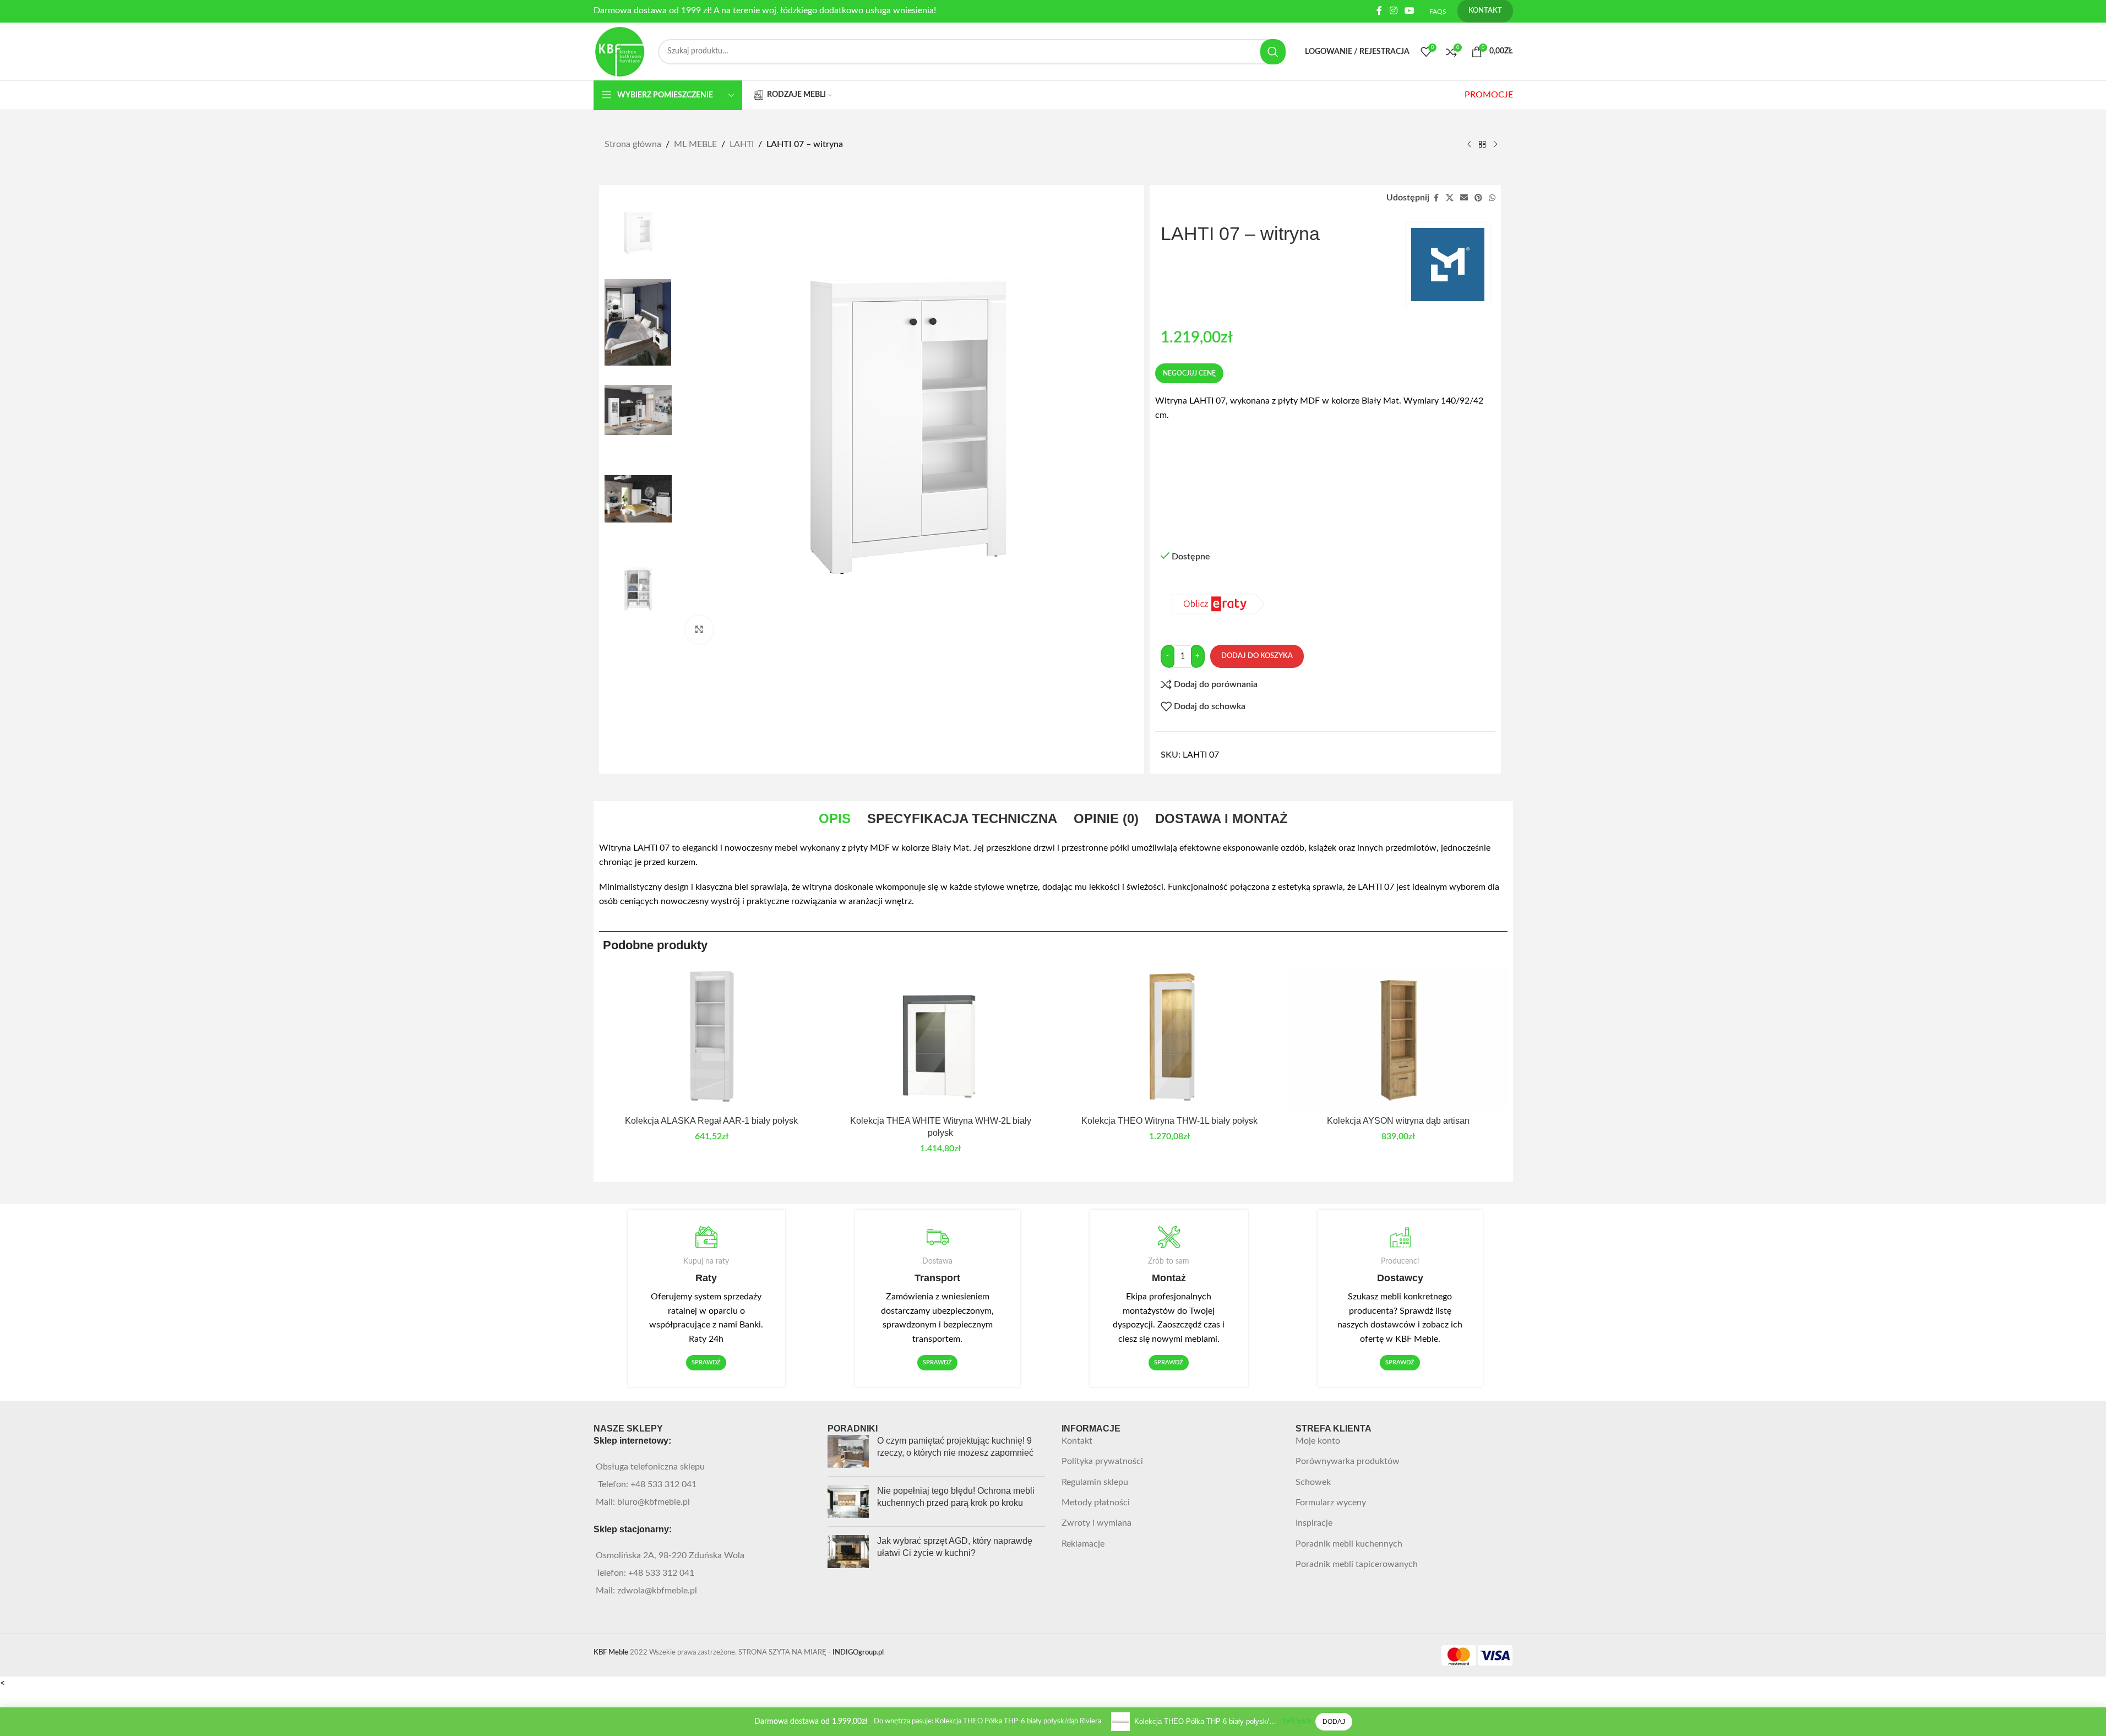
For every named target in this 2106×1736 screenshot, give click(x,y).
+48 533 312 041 (663, 1484)
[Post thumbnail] (848, 1451)
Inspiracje (1314, 1523)
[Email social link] (1464, 198)
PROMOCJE (1489, 95)
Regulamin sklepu (1095, 1482)
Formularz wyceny (1331, 1503)
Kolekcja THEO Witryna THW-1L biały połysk (1169, 1121)
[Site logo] (621, 51)
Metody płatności (1096, 1503)
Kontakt (1077, 1441)
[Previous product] (1469, 145)
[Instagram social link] (1393, 11)
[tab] (835, 819)
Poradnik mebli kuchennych (1349, 1544)
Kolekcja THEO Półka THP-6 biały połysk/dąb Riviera (1206, 1721)
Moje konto (1318, 1441)
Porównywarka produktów (1348, 1461)
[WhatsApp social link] (1492, 198)
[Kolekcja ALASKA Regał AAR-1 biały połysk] (712, 1037)
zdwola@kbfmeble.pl (657, 1591)
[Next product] (1495, 145)
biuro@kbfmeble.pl (654, 1502)
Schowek (1313, 1482)
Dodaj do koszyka (1257, 656)
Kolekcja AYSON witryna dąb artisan (1398, 1121)
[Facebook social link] (1379, 11)
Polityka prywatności (1102, 1461)
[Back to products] (1482, 145)
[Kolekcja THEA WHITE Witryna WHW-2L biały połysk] (940, 1037)
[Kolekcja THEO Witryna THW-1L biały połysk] (1169, 1037)
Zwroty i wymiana (1096, 1523)
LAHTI (742, 144)
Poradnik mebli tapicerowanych (1357, 1564)
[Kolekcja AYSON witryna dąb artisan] (1398, 1037)
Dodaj (1334, 1722)
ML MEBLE (695, 144)
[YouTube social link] (1409, 11)
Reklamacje (1083, 1544)
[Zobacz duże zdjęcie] (699, 629)
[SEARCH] (1273, 52)
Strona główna (633, 144)
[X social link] (1450, 198)
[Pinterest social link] (1478, 198)
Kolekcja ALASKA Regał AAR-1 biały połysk (711, 1121)
